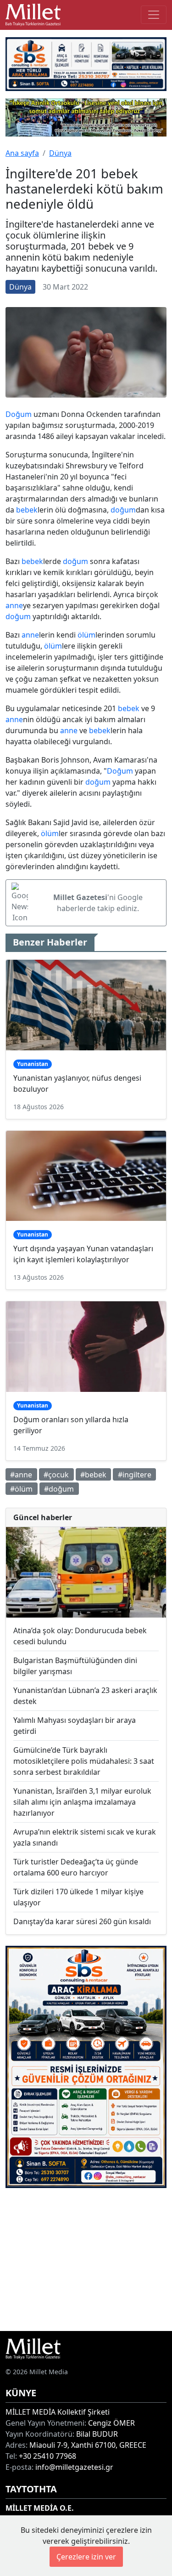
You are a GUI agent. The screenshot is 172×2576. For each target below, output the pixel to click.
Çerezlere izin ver (86, 2557)
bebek (27, 510)
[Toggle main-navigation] (154, 15)
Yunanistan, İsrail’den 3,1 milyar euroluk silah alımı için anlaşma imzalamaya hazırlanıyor (82, 1802)
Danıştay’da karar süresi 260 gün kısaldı (82, 1921)
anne (14, 605)
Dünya (60, 153)
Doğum (19, 414)
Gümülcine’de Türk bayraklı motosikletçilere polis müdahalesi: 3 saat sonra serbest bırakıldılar (84, 1761)
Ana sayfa (22, 153)
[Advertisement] (86, 2260)
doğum (123, 510)
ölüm (86, 635)
